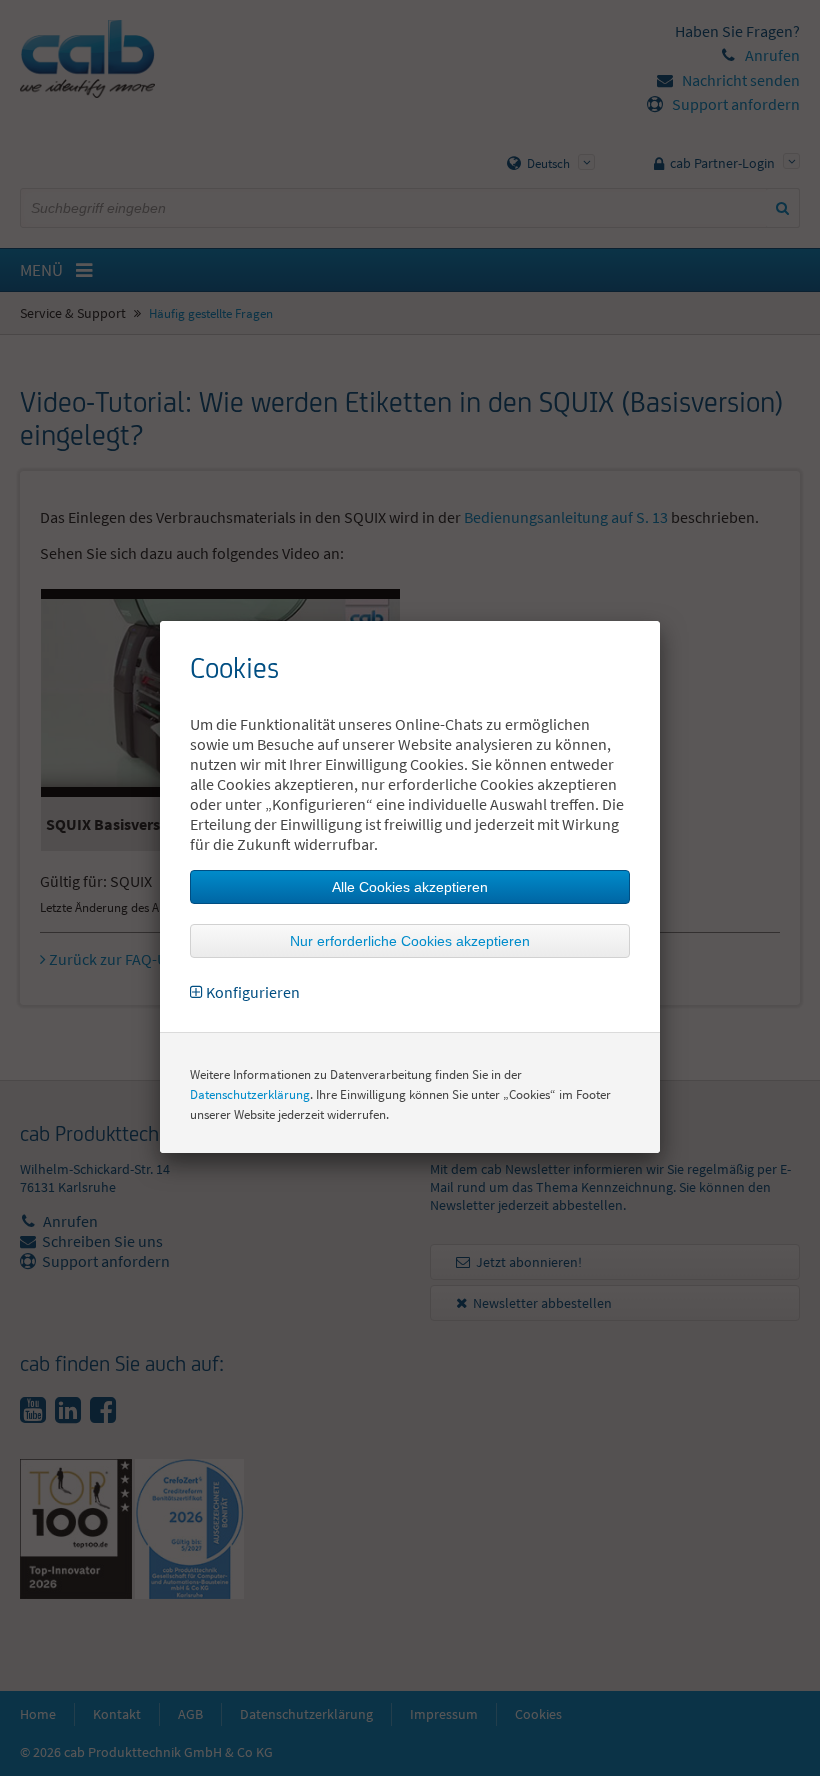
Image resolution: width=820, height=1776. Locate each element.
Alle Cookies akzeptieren (410, 887)
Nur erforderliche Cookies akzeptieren (410, 941)
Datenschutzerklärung (250, 1094)
